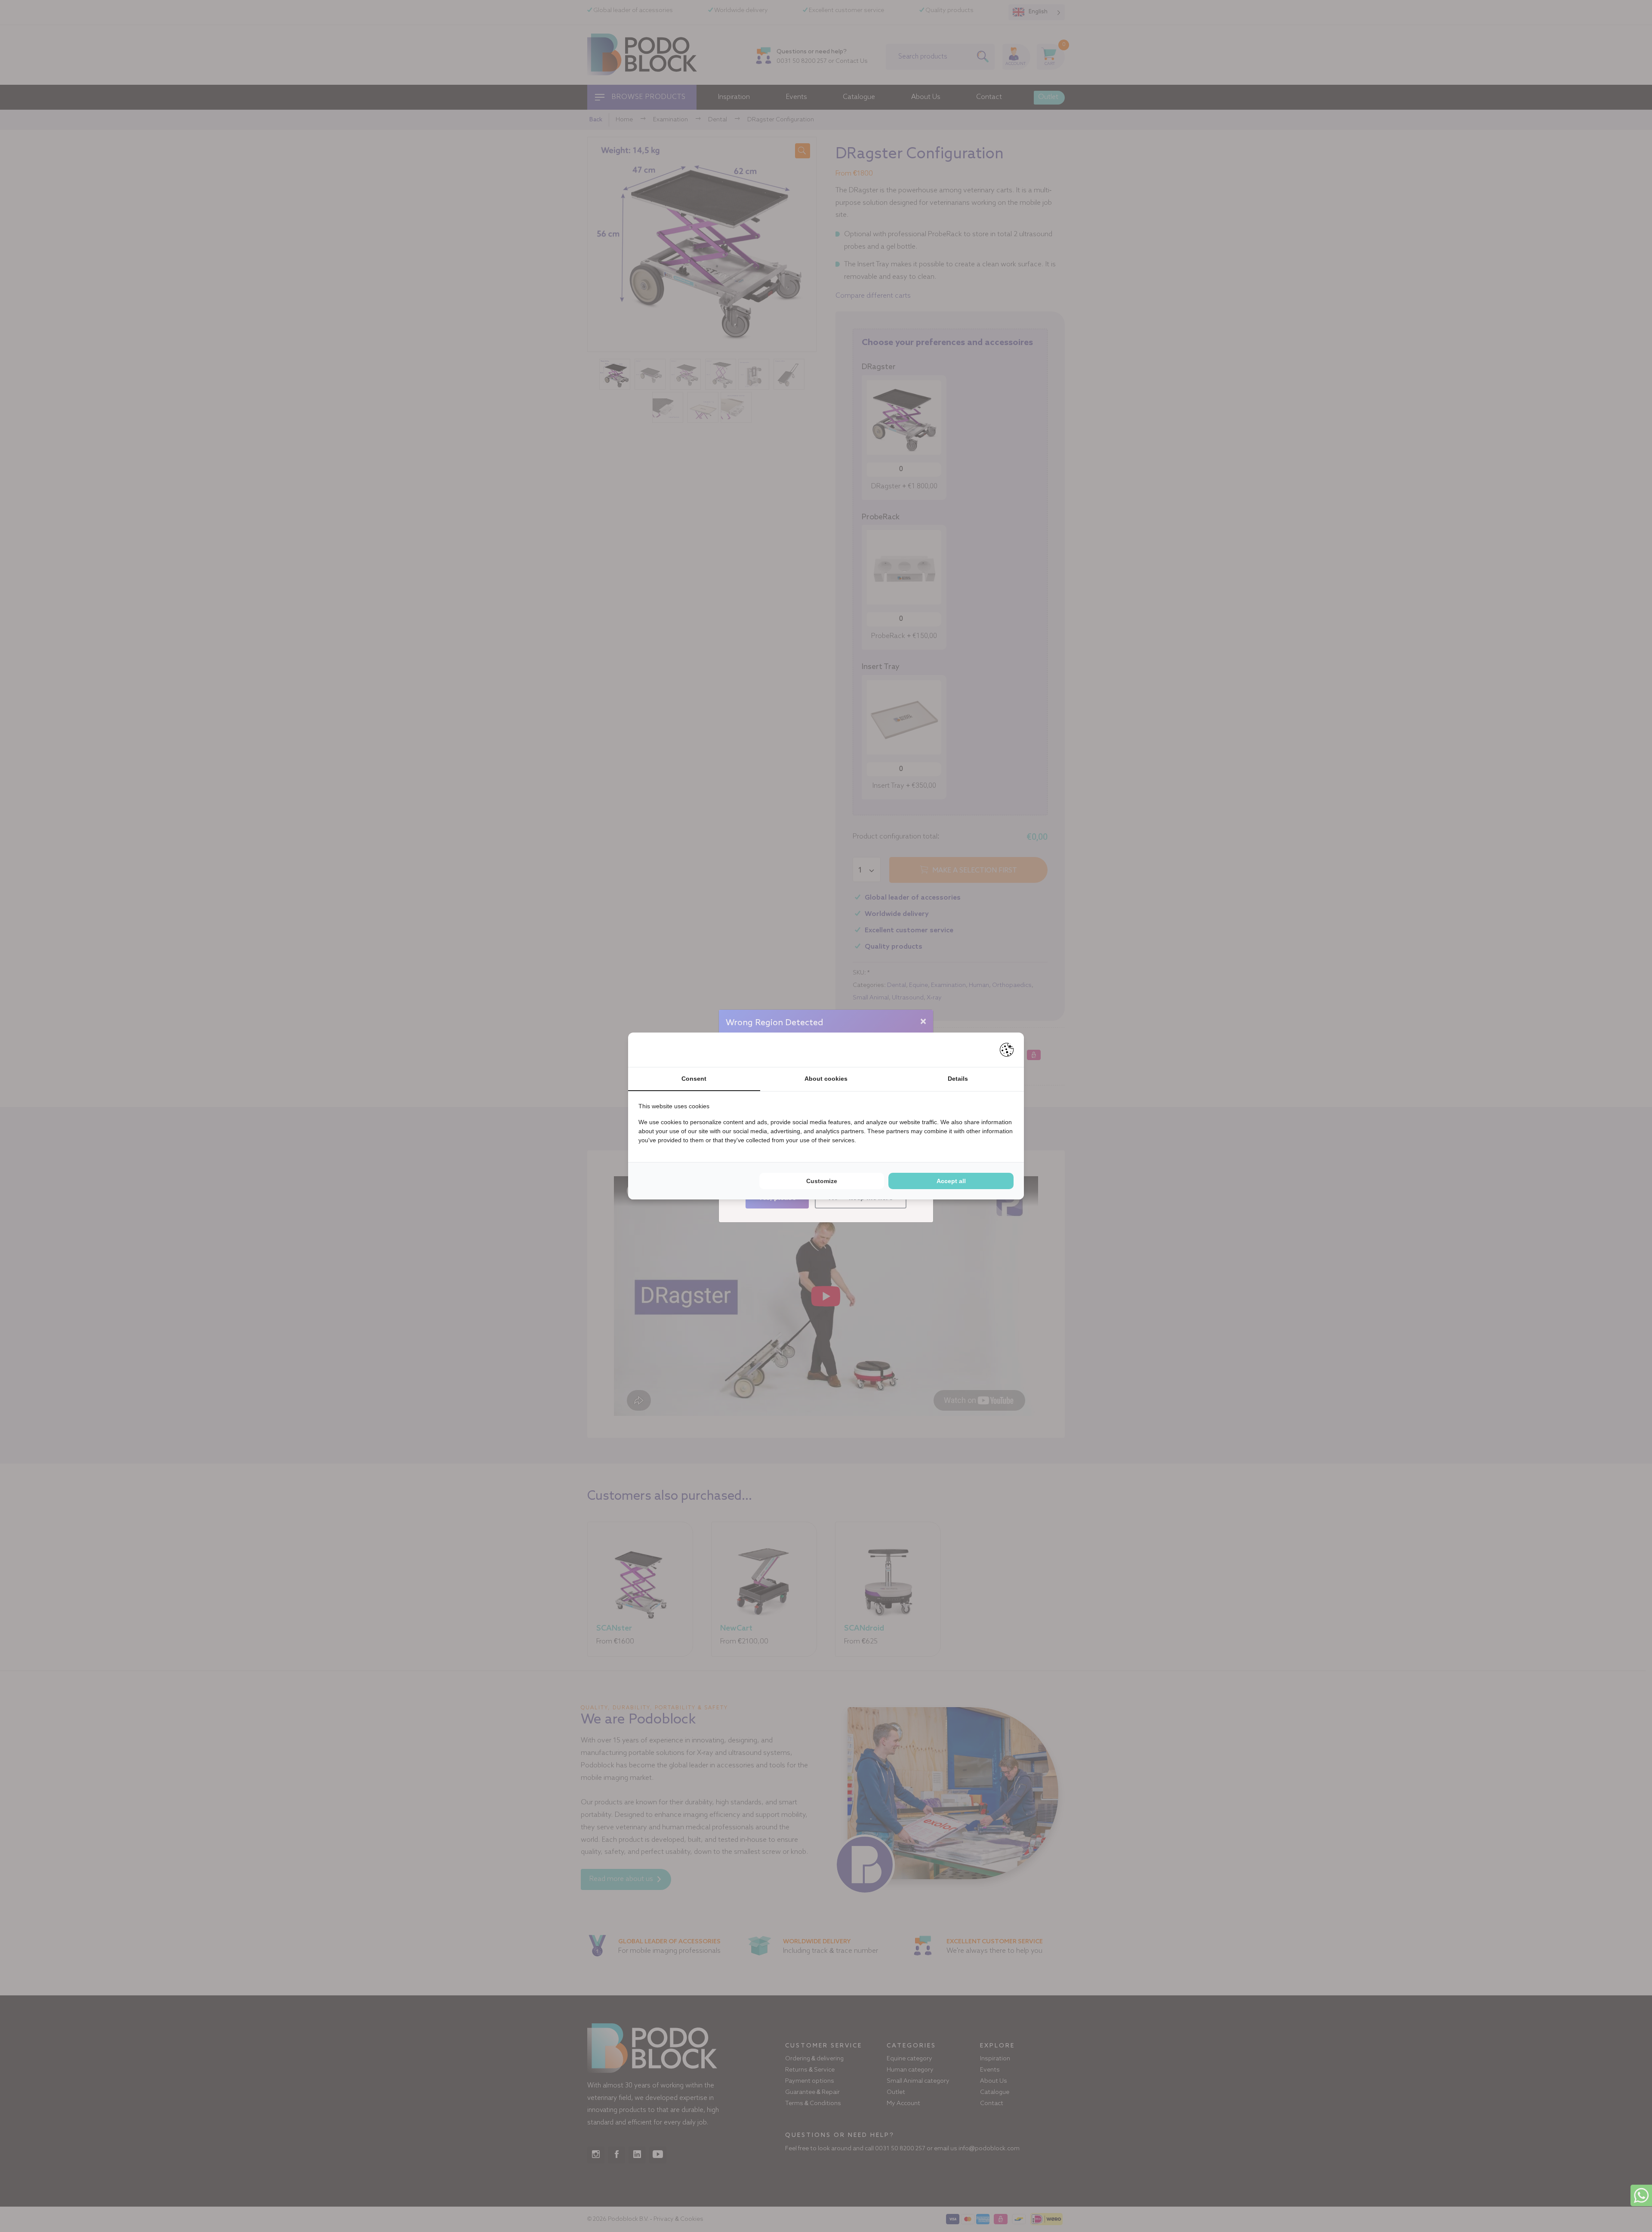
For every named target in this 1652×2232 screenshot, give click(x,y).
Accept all (951, 1181)
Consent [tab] (694, 1079)
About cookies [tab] (826, 1079)
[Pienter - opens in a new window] (1007, 1050)
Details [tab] (958, 1079)
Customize (822, 1181)
